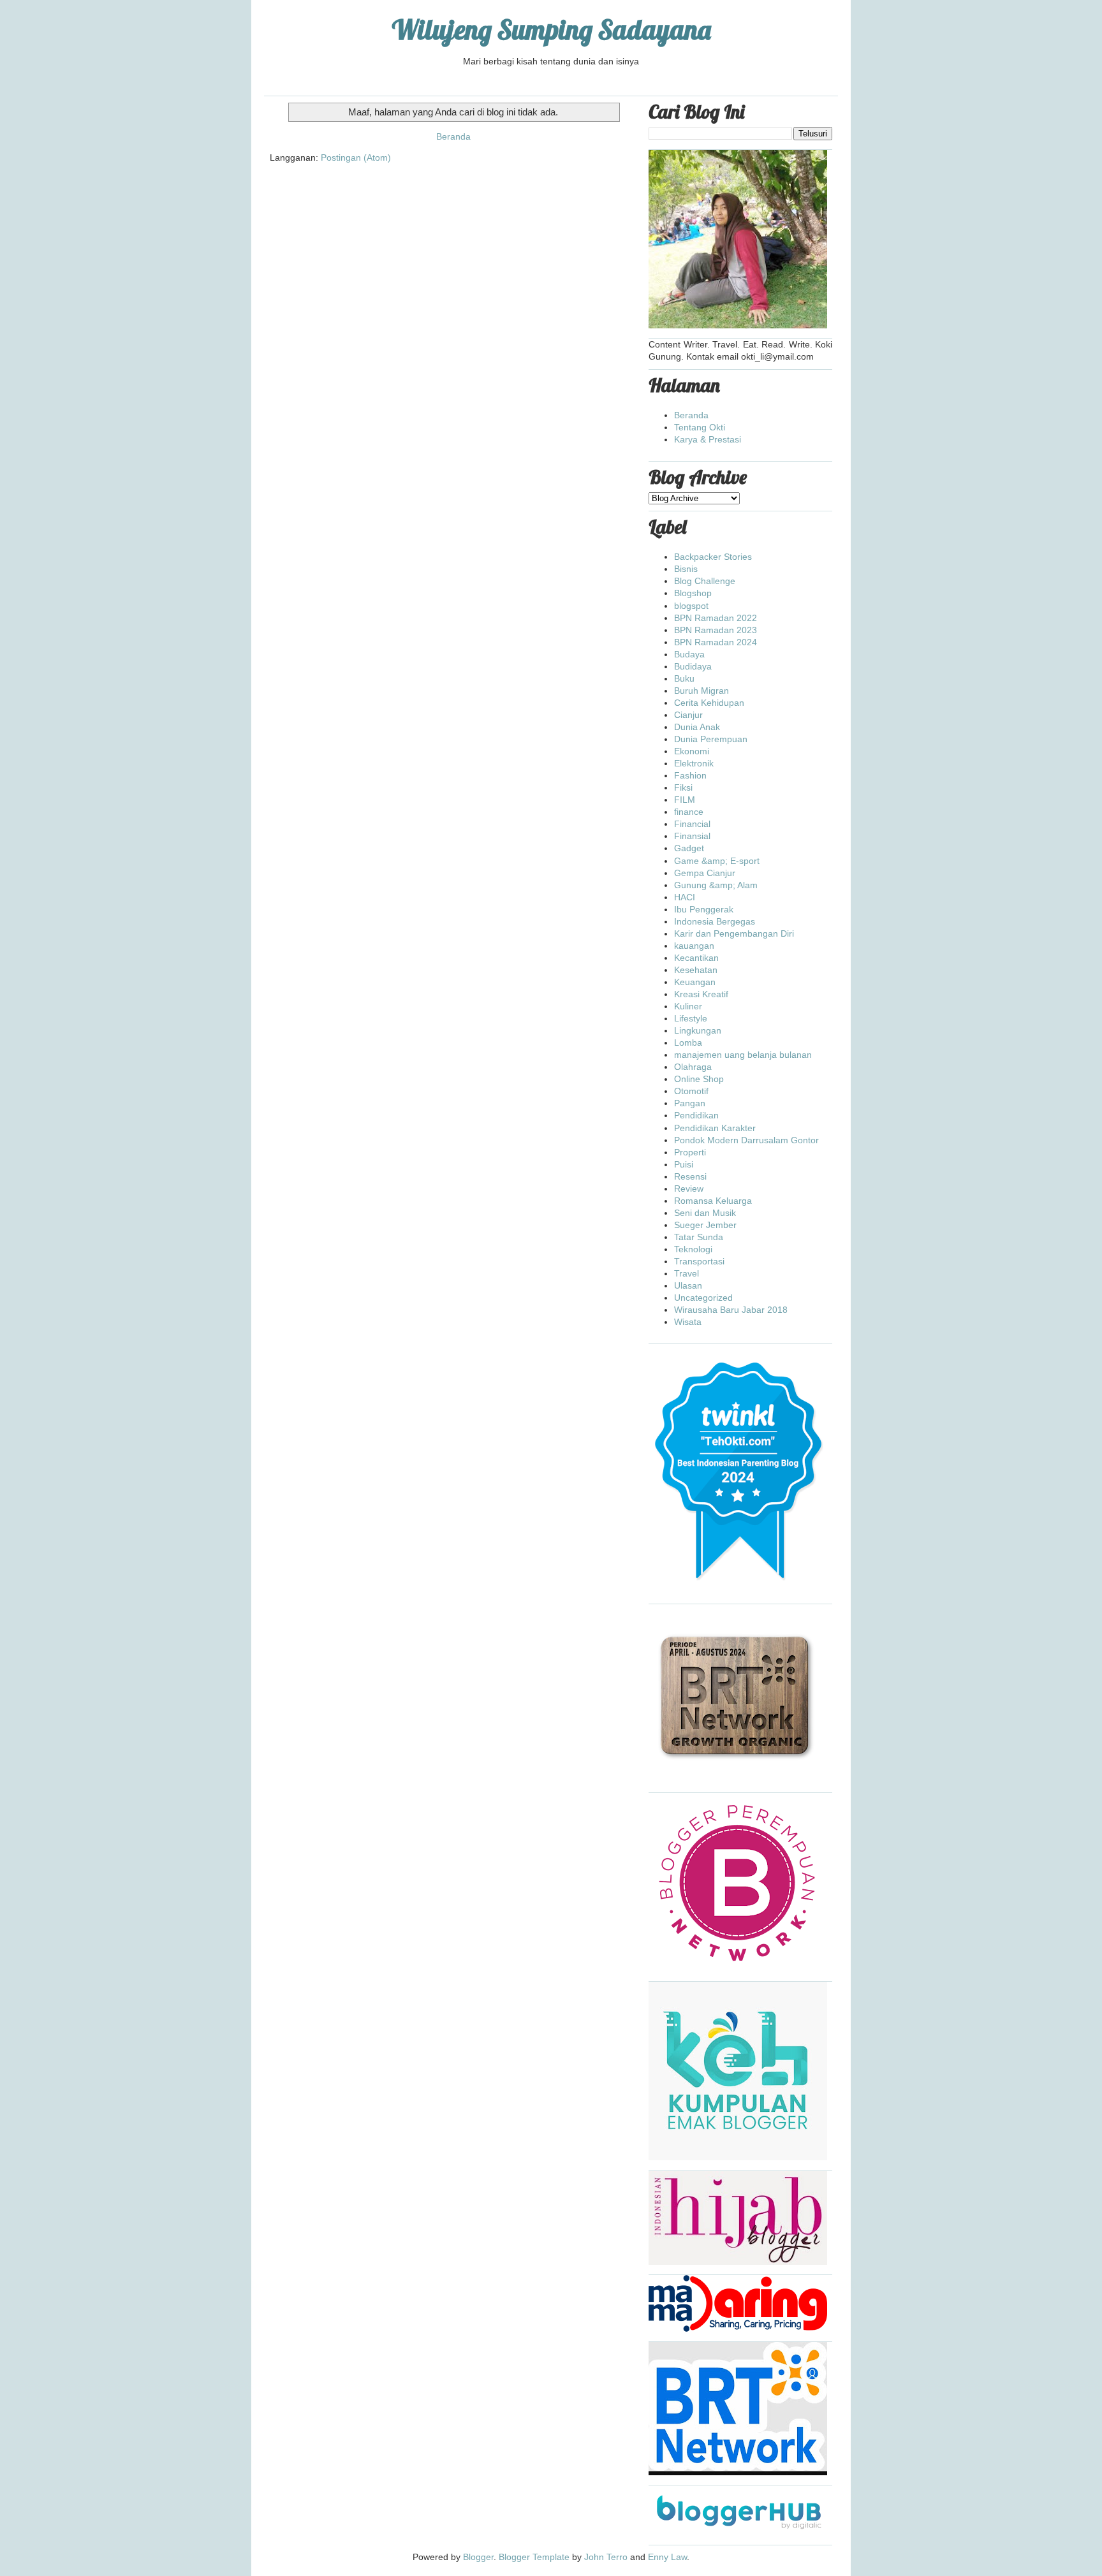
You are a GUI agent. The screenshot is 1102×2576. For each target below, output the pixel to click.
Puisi (684, 1164)
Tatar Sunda (699, 1237)
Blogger (478, 2557)
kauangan (694, 946)
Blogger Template (534, 2557)
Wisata (688, 1322)
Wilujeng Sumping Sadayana (551, 30)
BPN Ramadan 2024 (716, 642)
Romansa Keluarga (713, 1201)
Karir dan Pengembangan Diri (734, 933)
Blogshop (693, 593)
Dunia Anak (697, 727)
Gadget (689, 848)
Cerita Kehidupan (709, 703)
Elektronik (694, 763)
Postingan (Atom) (356, 157)
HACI (685, 897)
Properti (690, 1152)
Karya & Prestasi (708, 439)
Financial (692, 824)
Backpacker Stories (713, 557)
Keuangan (695, 982)
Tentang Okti (700, 427)
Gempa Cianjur (705, 873)
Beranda (453, 136)
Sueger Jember (705, 1225)
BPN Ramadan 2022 (716, 618)
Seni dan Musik (705, 1213)
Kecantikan (696, 958)
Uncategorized (703, 1298)
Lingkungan (698, 1030)
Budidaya (693, 666)
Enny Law (667, 2557)
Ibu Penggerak (704, 909)
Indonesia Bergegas (715, 921)
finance (689, 812)
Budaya (689, 654)
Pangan (690, 1103)
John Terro (606, 2557)
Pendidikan (696, 1115)
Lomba (688, 1043)
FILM (685, 800)
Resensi (690, 1176)
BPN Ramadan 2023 (716, 630)
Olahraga (693, 1067)
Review (689, 1189)
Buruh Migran (702, 691)
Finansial (692, 836)
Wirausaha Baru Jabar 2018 (731, 1310)
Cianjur (688, 715)
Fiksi (683, 787)
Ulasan (688, 1285)
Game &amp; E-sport (717, 861)
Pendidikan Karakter (715, 1128)
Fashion (690, 775)
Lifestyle (691, 1018)
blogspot (691, 606)
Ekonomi (692, 751)
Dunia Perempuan (711, 739)
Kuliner (688, 1006)
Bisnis (686, 569)
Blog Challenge (705, 581)
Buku (684, 678)
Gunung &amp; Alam (716, 885)
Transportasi (699, 1261)
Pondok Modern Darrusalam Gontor (746, 1140)
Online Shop (699, 1079)
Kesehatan (696, 970)
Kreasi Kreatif (701, 994)
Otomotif (691, 1091)
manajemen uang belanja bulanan (743, 1055)
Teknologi (693, 1249)
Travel (687, 1273)
